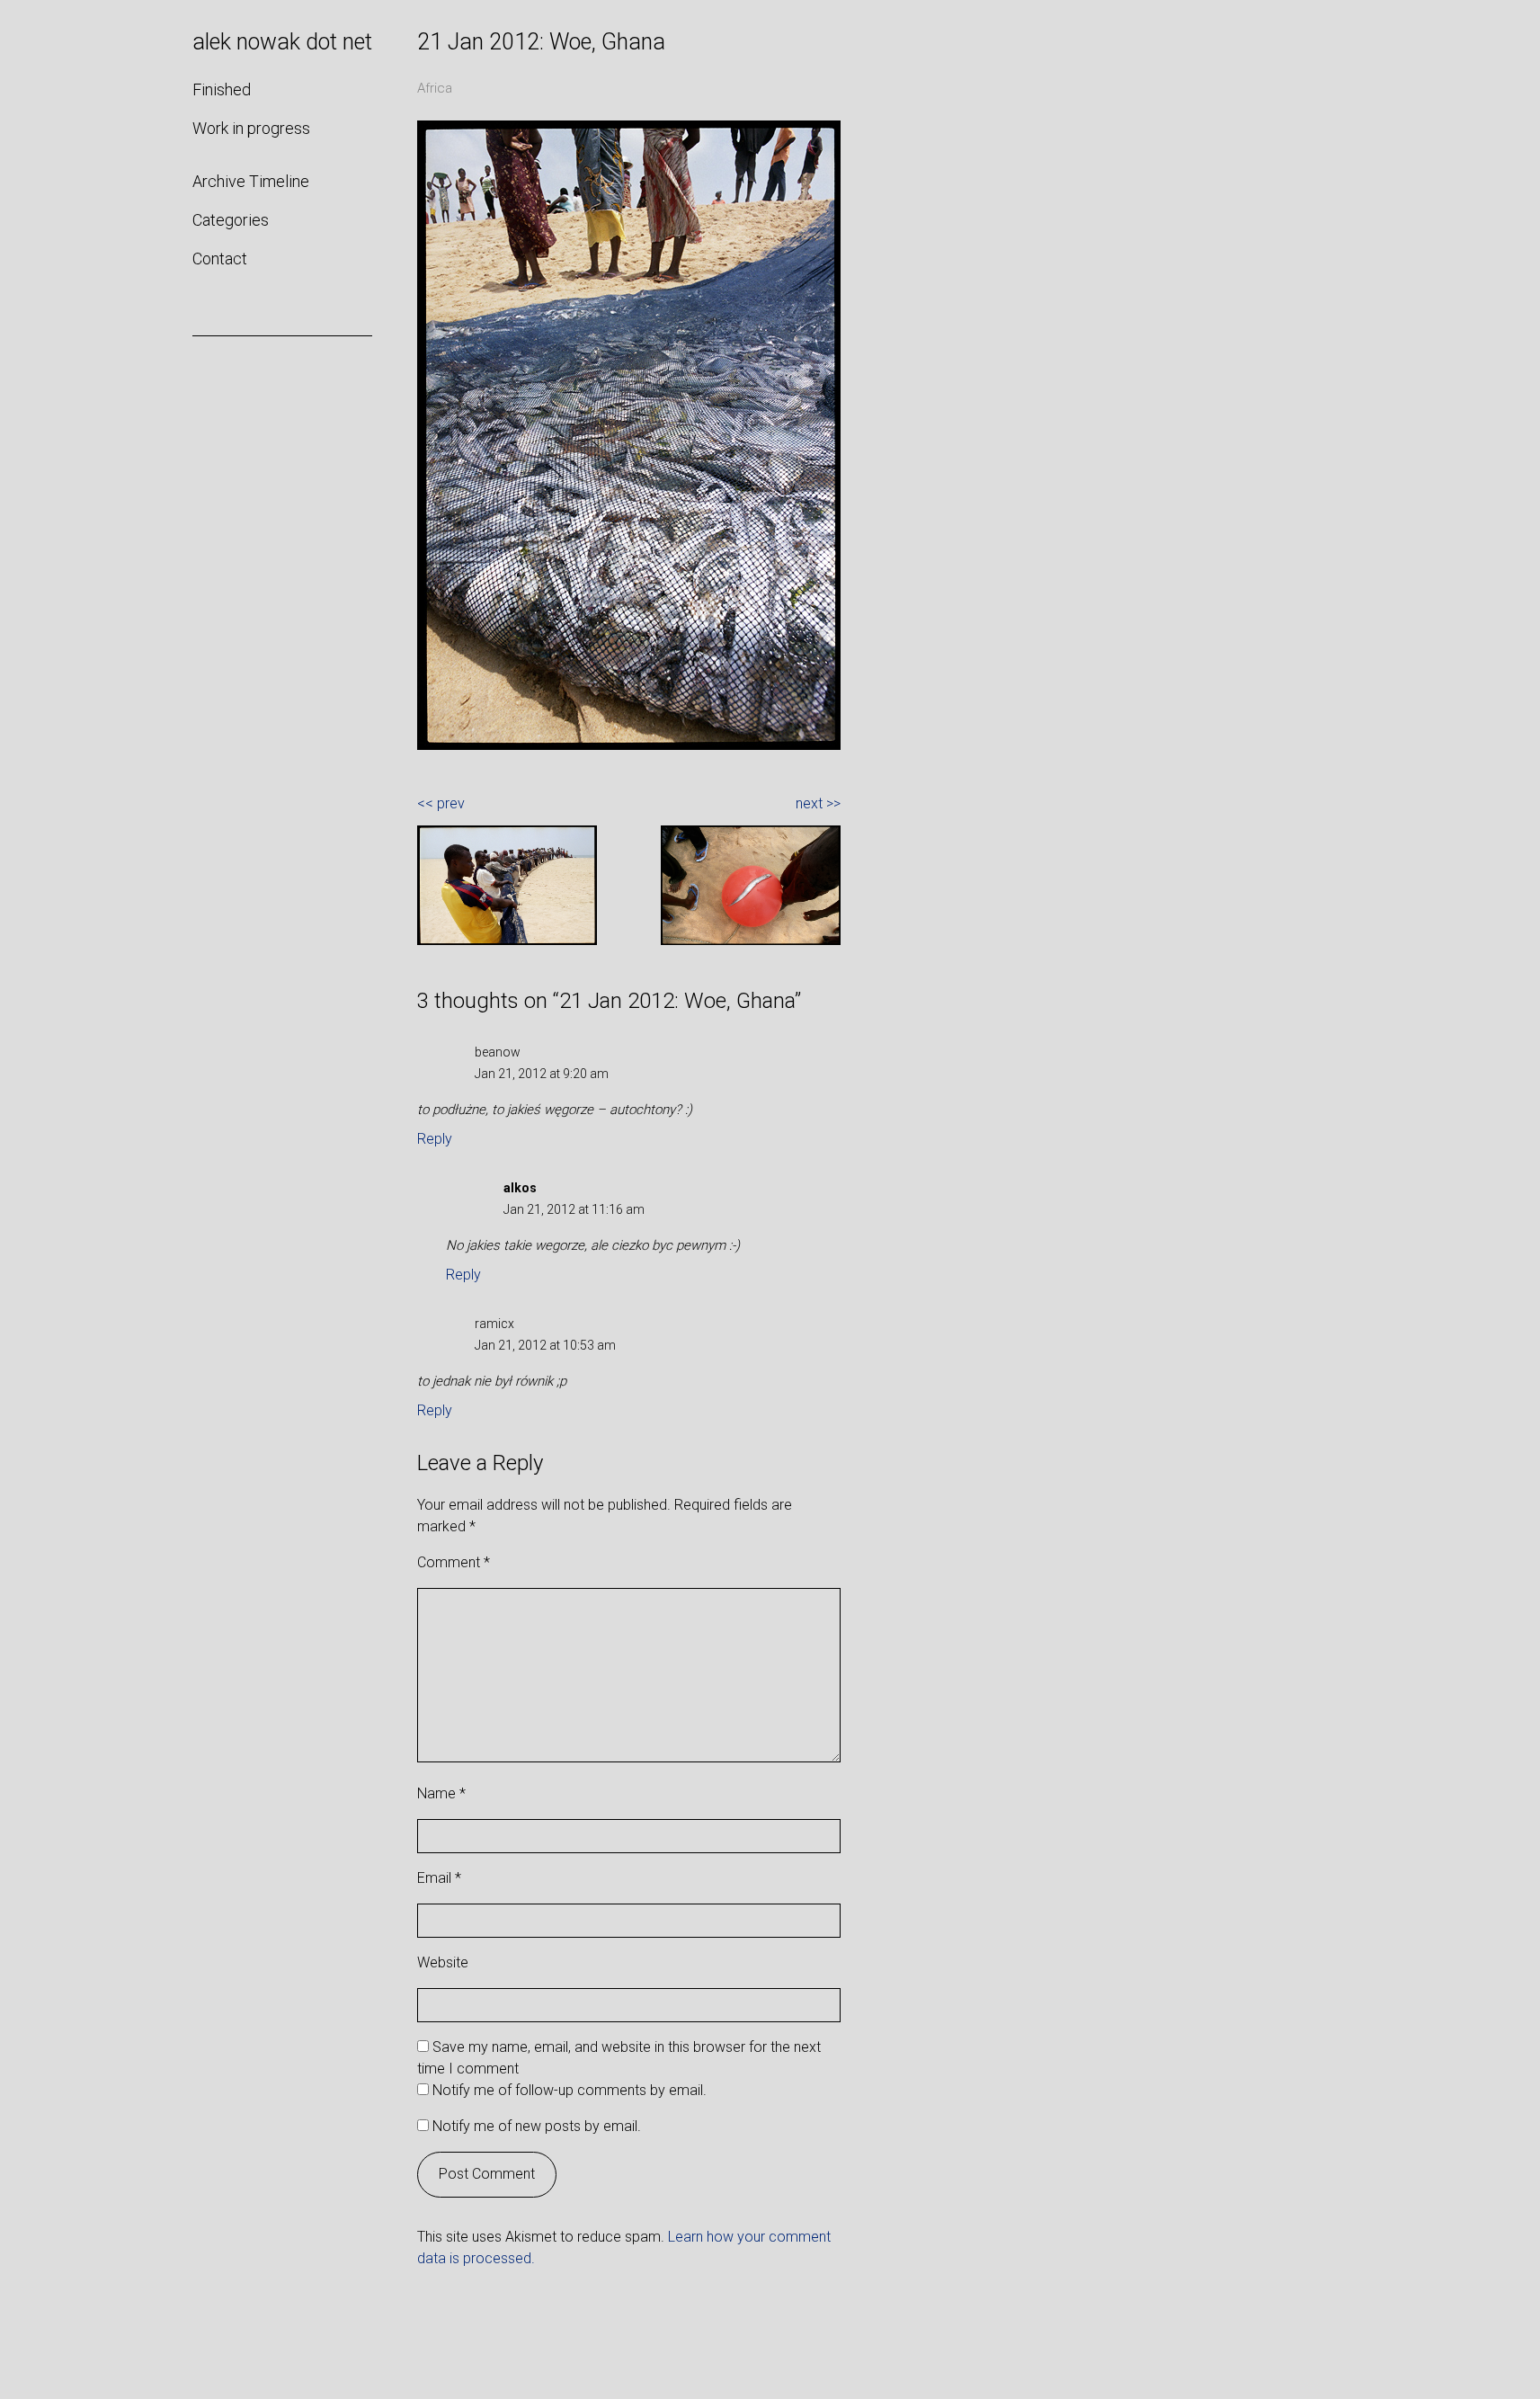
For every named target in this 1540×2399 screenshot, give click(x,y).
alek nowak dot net (282, 42)
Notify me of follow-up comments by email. (570, 2090)
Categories (231, 220)
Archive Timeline (251, 181)
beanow (498, 1052)
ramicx (494, 1324)
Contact (220, 259)
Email (439, 1878)
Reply (435, 1139)
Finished (222, 89)
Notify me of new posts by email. (537, 2126)
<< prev (441, 803)
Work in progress (251, 128)
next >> (818, 803)
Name (441, 1793)
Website (443, 1962)
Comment (454, 1562)
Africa (435, 88)
